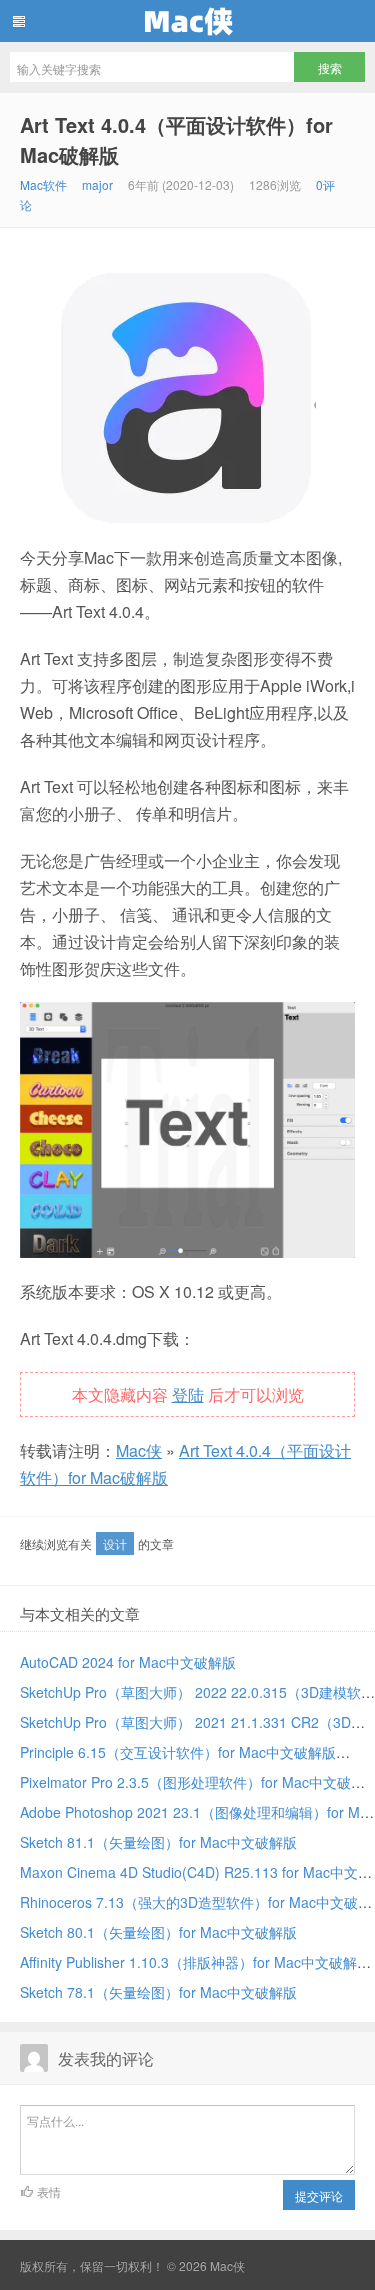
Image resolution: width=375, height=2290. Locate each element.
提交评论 (319, 2195)
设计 (115, 1543)
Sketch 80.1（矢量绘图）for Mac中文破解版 (158, 1932)
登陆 (188, 1394)
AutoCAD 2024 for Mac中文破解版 (128, 1662)
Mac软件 (43, 184)
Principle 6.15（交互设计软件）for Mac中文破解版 (178, 1752)
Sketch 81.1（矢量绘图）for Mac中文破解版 (158, 1842)
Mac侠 (187, 21)
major (97, 184)
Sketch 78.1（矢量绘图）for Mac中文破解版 (158, 1992)
